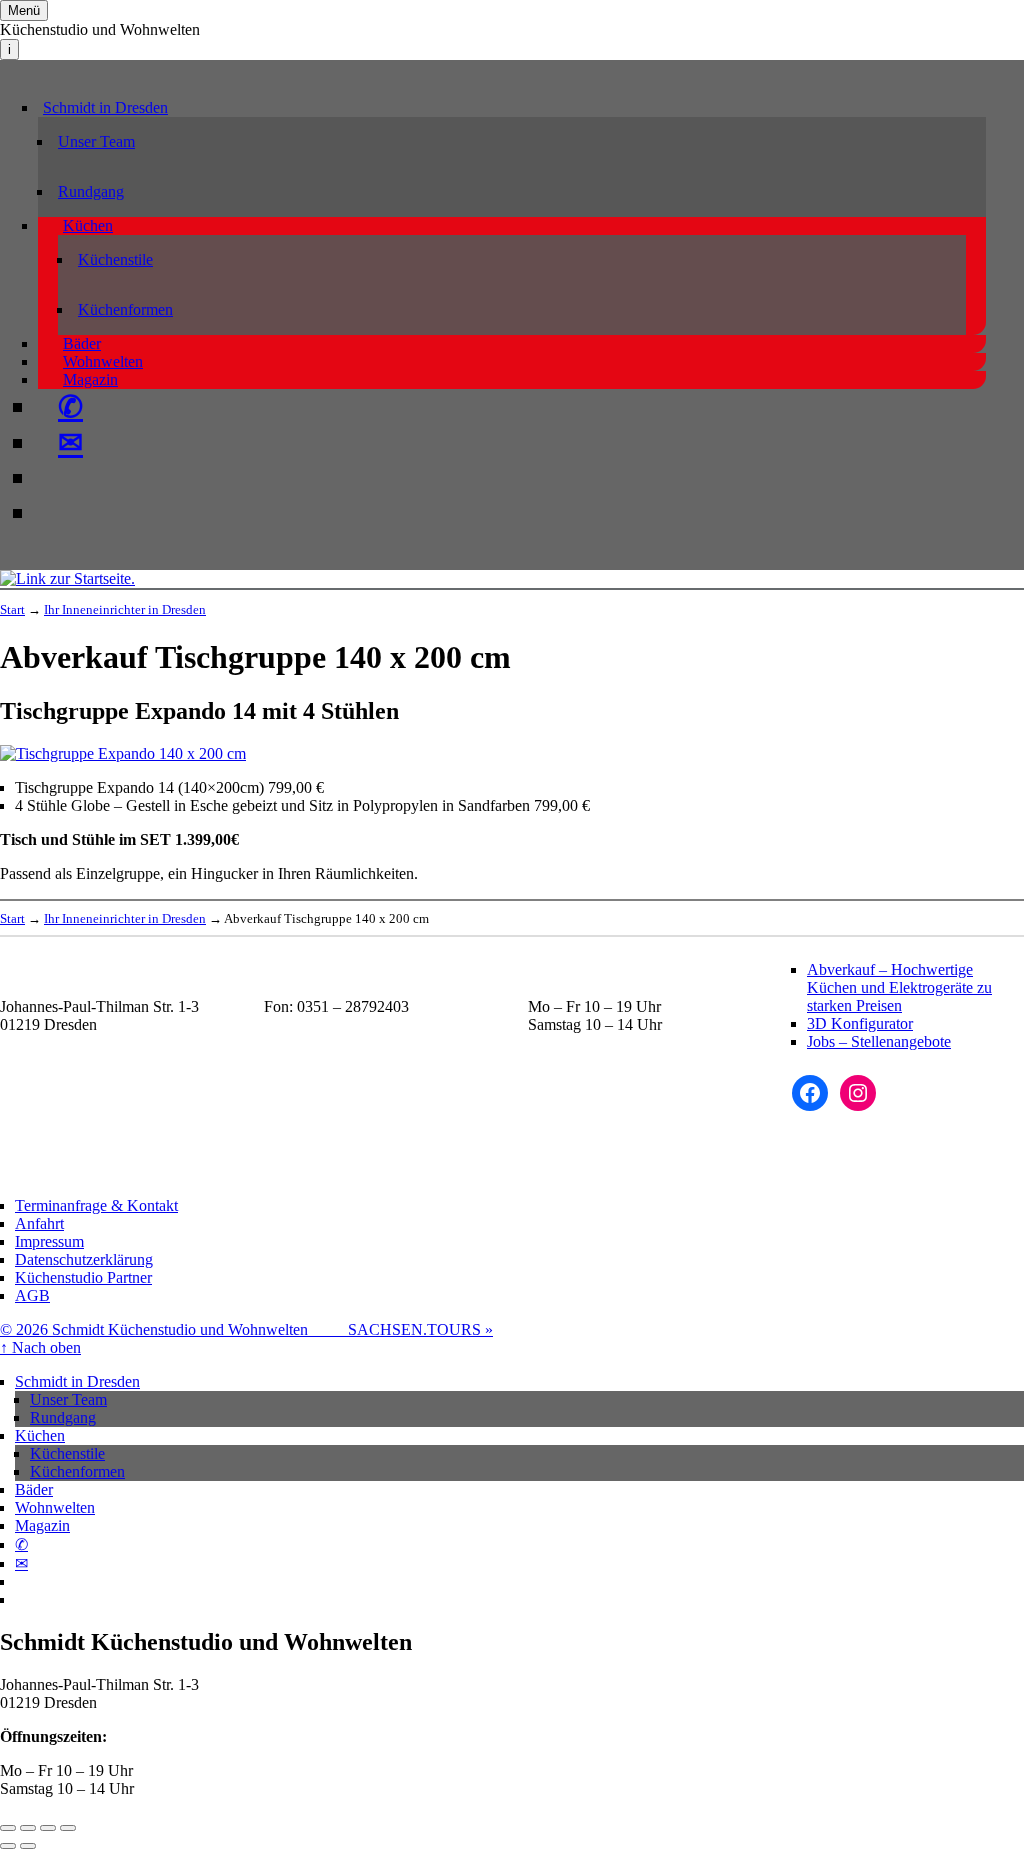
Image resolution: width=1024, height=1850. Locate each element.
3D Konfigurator (860, 1023)
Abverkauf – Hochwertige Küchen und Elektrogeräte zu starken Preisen (899, 987)
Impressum (49, 1241)
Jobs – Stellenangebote (879, 1041)
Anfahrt (39, 1223)
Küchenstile (115, 259)
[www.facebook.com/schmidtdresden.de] (58, 478)
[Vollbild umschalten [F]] (48, 1828)
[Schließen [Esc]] (8, 1828)
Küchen (88, 225)
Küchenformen (125, 309)
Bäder (82, 343)
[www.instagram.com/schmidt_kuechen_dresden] (58, 513)
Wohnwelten (103, 361)
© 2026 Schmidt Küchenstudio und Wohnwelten (174, 1329)
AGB (32, 1295)
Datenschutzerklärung (84, 1259)
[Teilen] (28, 1828)
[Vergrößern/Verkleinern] (68, 1828)
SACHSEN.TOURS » (420, 1329)
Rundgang (91, 191)
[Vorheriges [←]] (8, 1846)
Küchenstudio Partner (83, 1277)
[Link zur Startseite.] (67, 578)
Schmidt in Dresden (105, 107)
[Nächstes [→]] (28, 1846)
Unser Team (96, 141)
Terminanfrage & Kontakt (96, 1205)
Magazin (90, 379)
